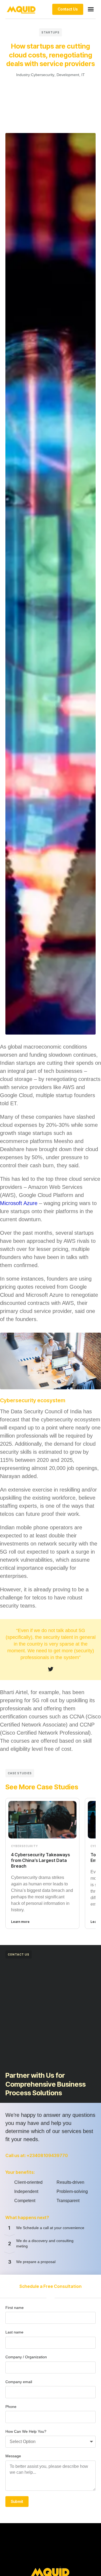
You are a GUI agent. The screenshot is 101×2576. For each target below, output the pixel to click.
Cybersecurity (43, 75)
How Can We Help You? (26, 2431)
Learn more (20, 1922)
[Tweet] (51, 1669)
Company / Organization (26, 2357)
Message (13, 2456)
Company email (19, 2382)
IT (83, 75)
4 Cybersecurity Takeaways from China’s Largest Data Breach (41, 1860)
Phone (11, 2407)
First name (15, 2308)
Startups (50, 32)
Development (68, 75)
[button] (91, 9)
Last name (14, 2332)
